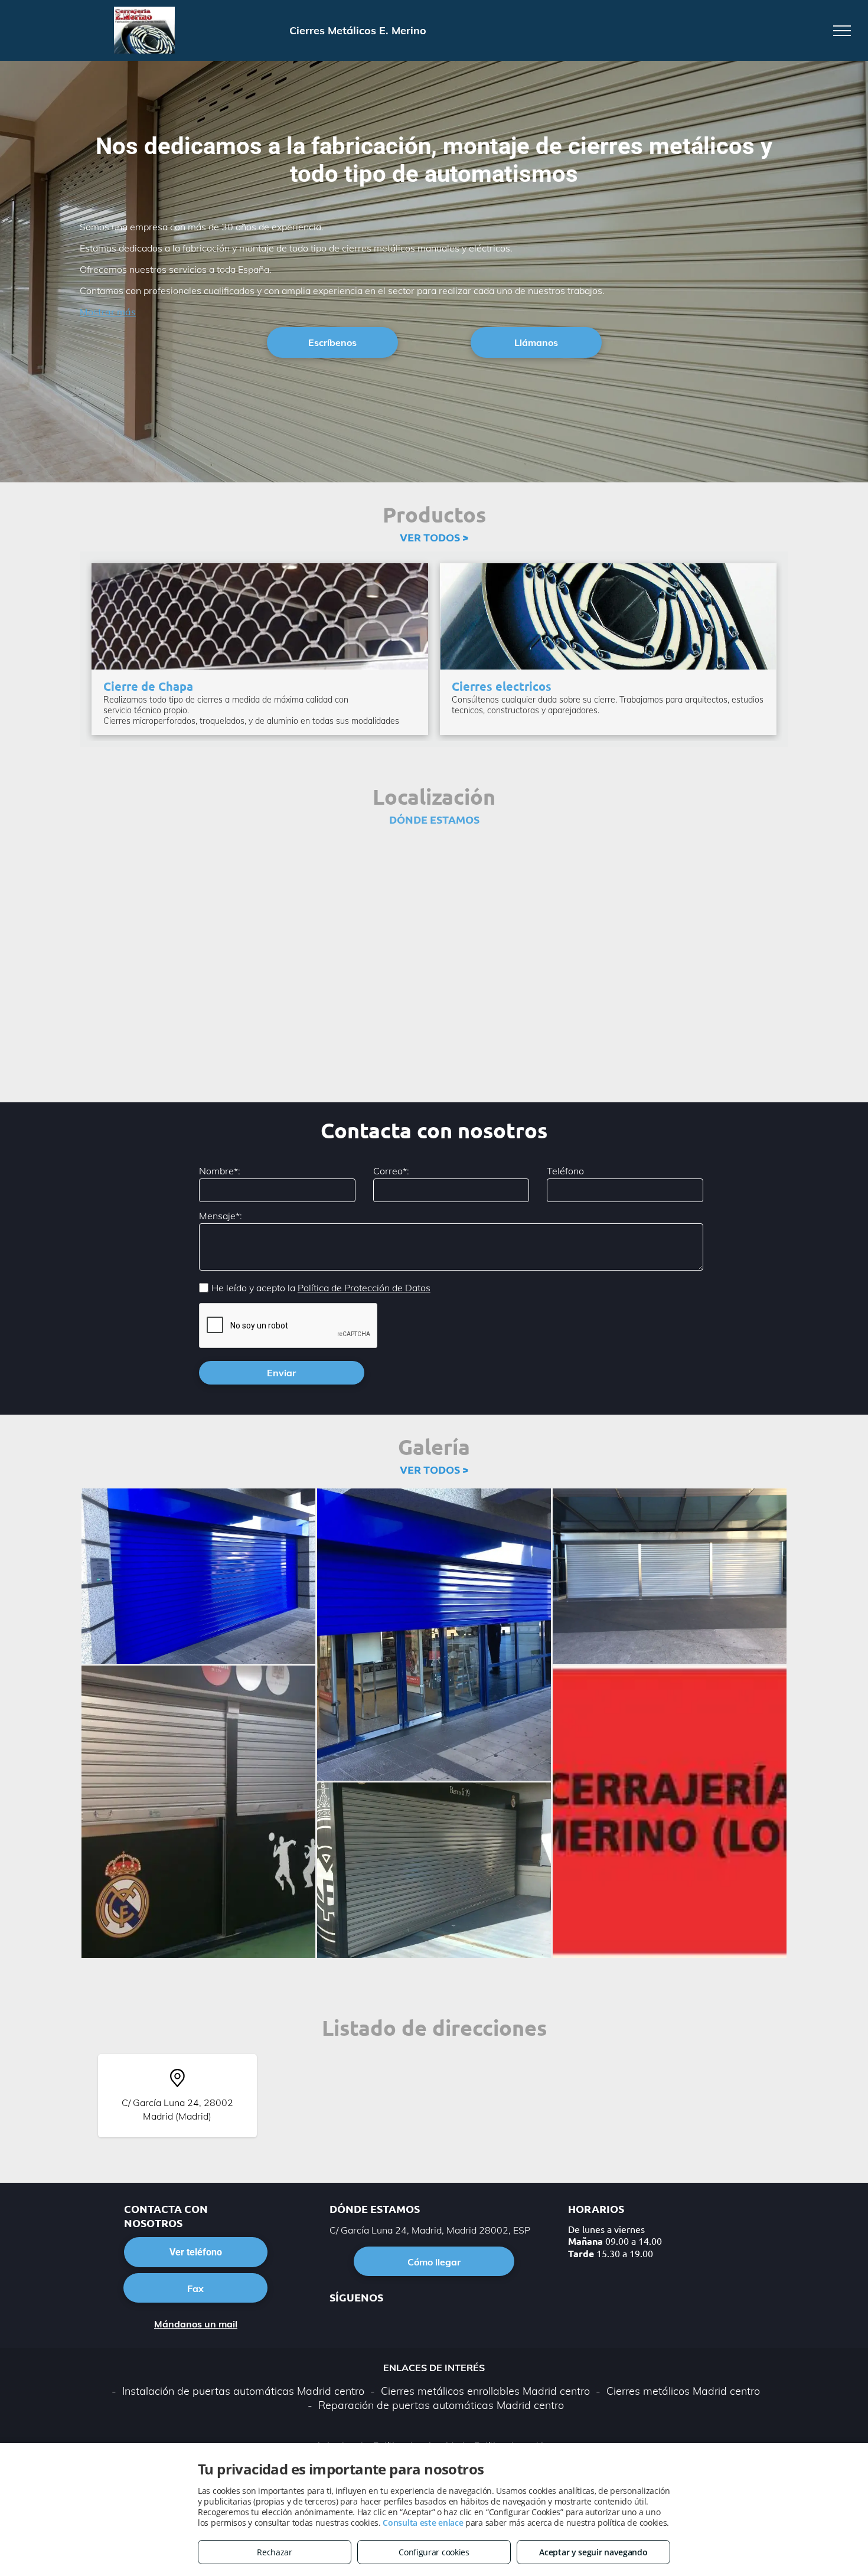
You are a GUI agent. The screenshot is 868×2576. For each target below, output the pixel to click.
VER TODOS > (434, 537)
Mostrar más (108, 312)
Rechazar (275, 2552)
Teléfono (565, 1171)
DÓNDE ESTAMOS (434, 819)
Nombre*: (220, 1171)
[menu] (842, 31)
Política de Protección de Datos (364, 1288)
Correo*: (391, 1171)
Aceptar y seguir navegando (593, 2552)
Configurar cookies (434, 2552)
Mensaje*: (221, 1216)
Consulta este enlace (423, 2523)
